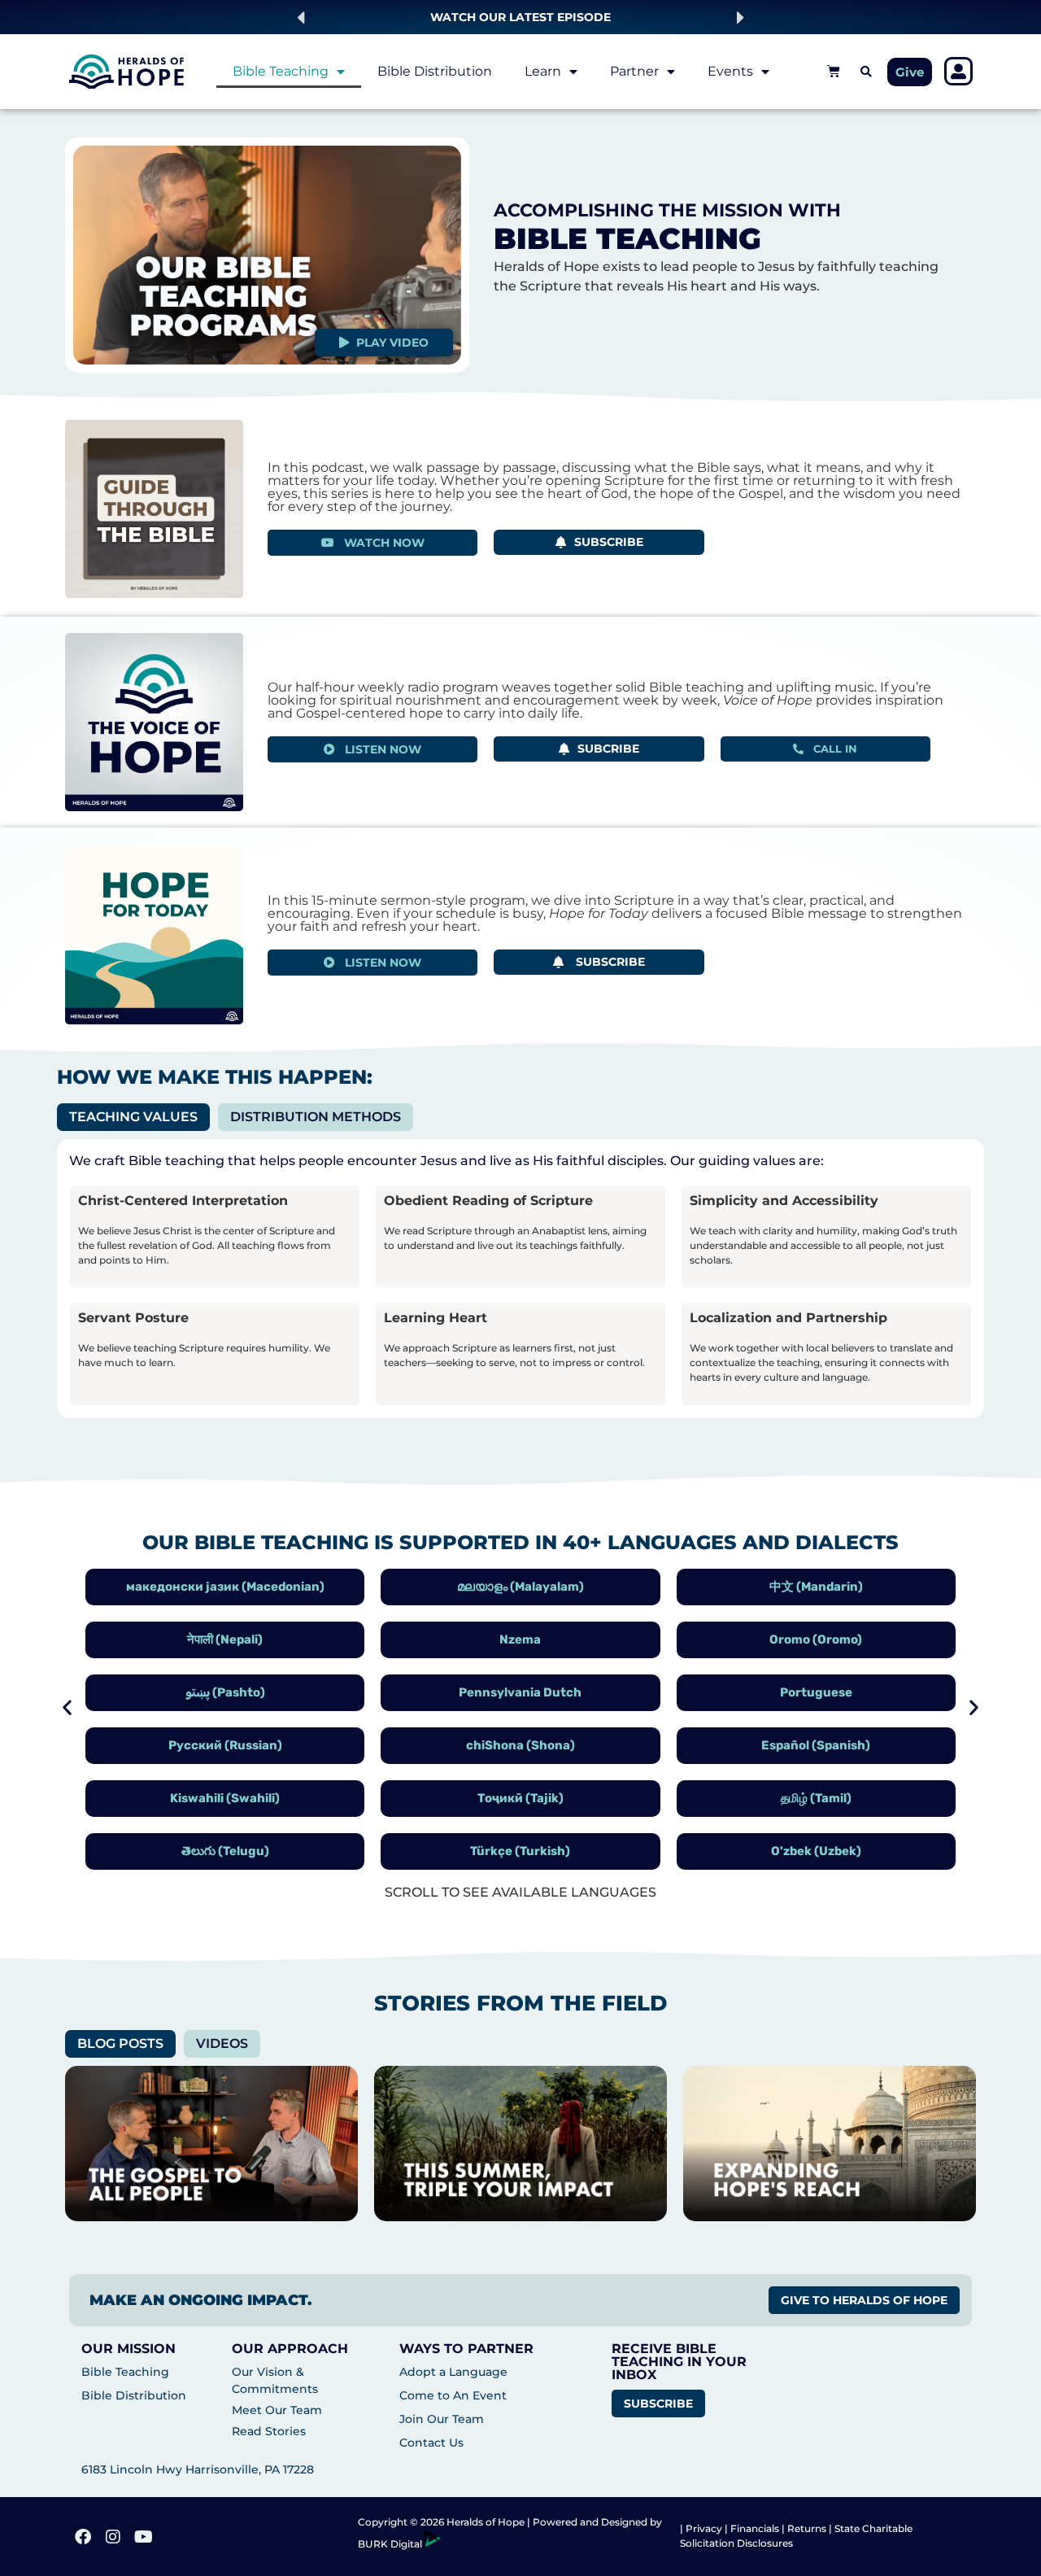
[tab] (133, 1117)
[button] (301, 17)
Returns (807, 2528)
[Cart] (834, 71)
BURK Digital (391, 2544)
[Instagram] (113, 2537)
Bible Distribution (435, 71)
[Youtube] (143, 2537)
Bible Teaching (281, 71)
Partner (634, 71)
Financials (755, 2528)
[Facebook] (83, 2537)
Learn (543, 71)
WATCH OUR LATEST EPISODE (520, 17)
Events (730, 71)
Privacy (705, 2528)
